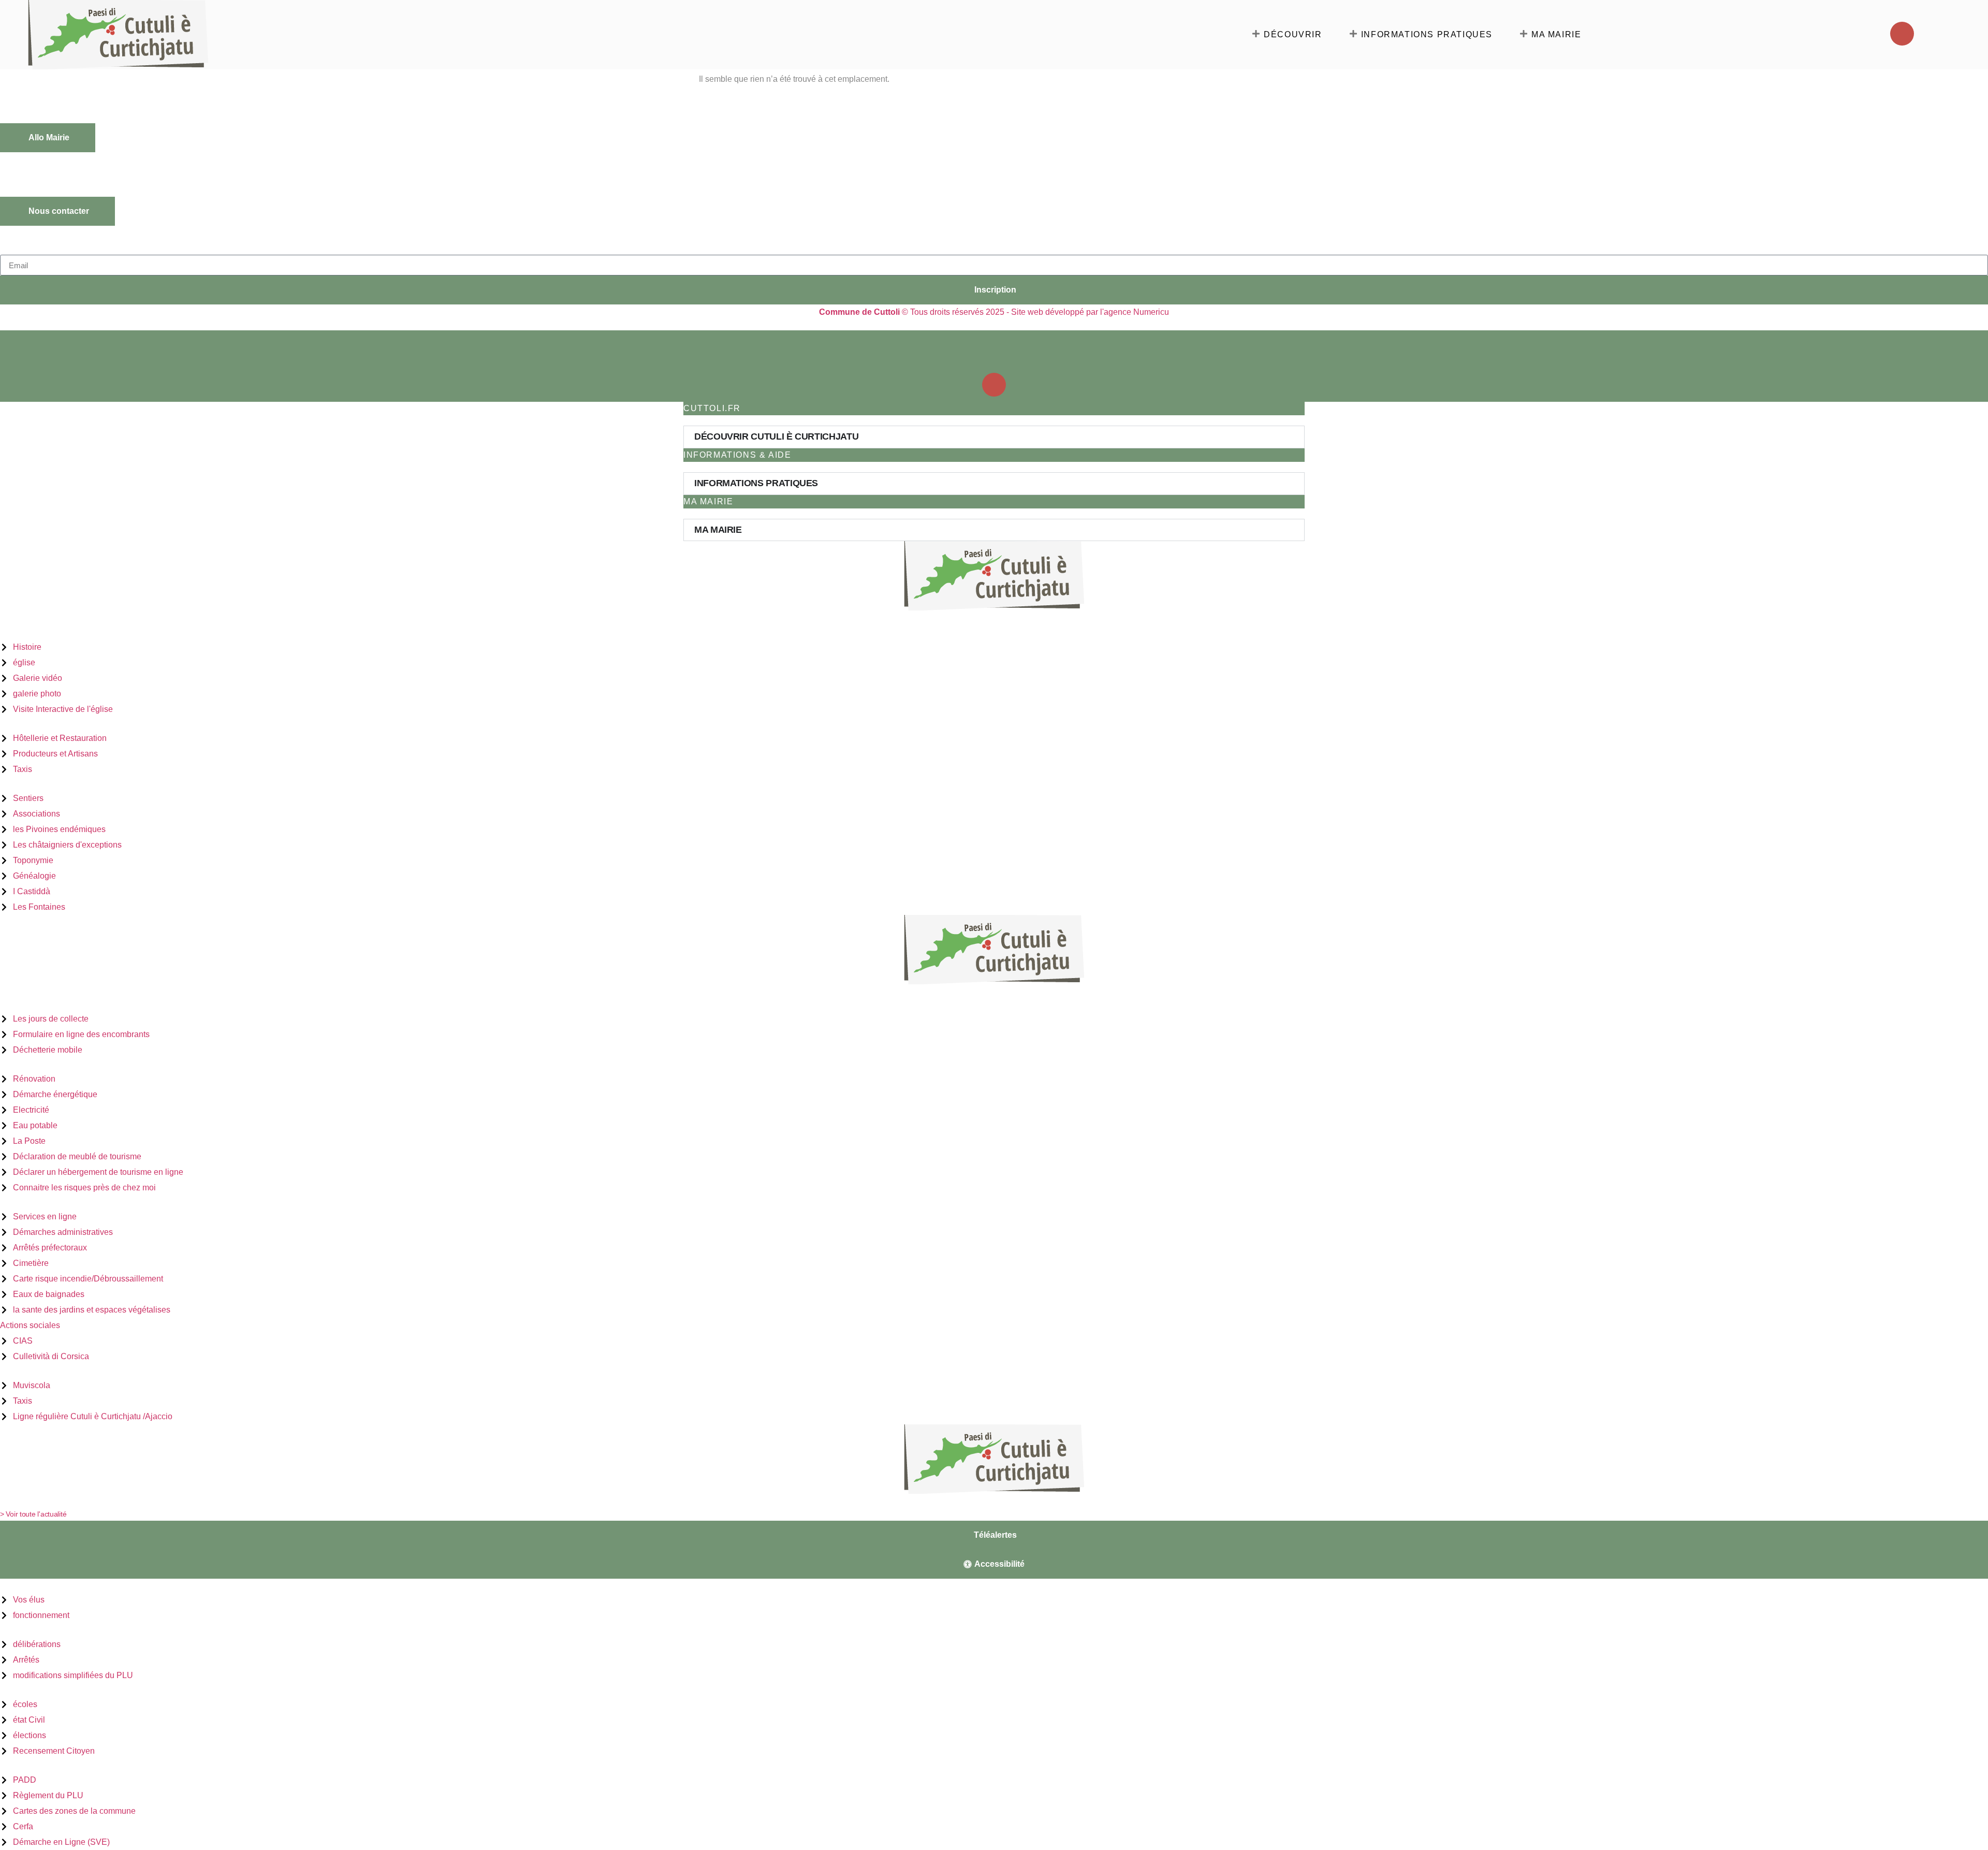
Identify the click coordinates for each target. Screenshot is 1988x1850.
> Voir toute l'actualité (33, 1514)
